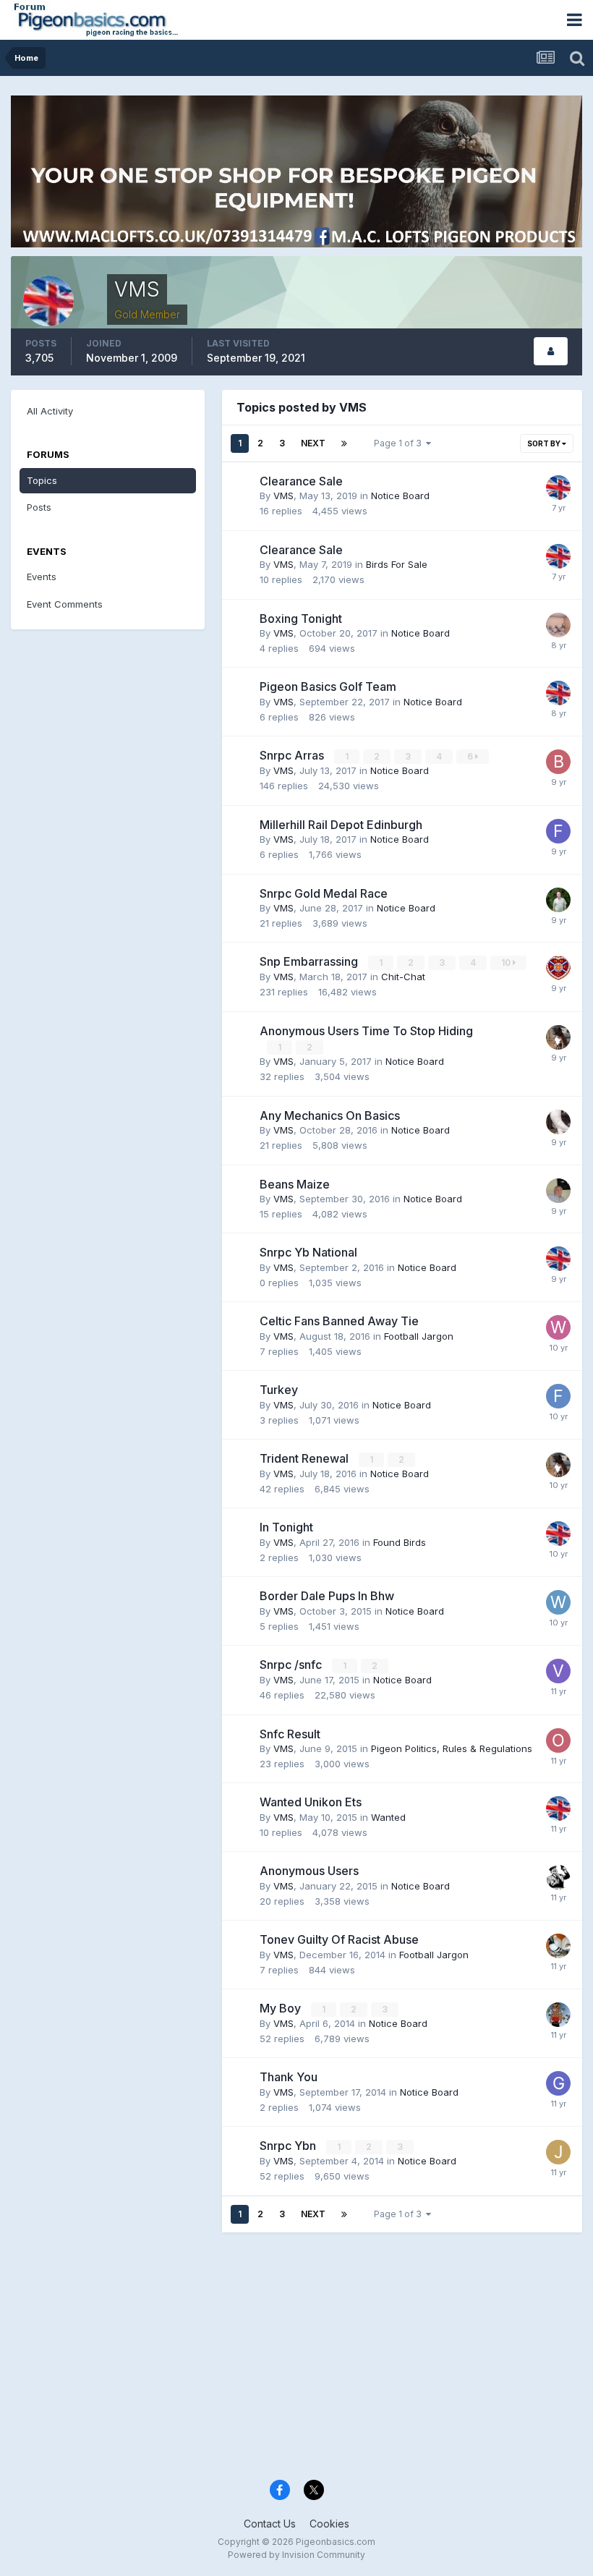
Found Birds (400, 1542)
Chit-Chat (403, 977)
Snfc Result (290, 1734)
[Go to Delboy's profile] (558, 625)
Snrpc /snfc (292, 1665)
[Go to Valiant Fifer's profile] (558, 1671)
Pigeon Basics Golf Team (328, 686)
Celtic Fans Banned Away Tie (339, 1321)
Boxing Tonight (301, 619)
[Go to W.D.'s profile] (558, 1602)
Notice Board (400, 496)
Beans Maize (295, 1184)
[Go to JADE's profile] (558, 2152)
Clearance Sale (301, 481)
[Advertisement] (296, 2359)
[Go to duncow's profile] (558, 2015)
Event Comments (65, 604)
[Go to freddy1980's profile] (558, 831)
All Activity (50, 411)
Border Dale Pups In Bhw (327, 1596)
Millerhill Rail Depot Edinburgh (341, 825)
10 (507, 962)
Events (42, 577)
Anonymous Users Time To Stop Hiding (366, 1031)
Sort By (545, 443)
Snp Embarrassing (310, 961)
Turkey (279, 1390)
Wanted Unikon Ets (311, 1802)
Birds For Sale (397, 564)
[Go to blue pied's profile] (558, 762)
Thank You (289, 2077)
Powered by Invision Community (296, 2555)
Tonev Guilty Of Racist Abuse (339, 1939)
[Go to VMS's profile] (558, 488)
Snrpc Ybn (289, 2146)
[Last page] (344, 443)
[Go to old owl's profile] (558, 1740)
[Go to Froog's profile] (558, 1396)
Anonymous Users (309, 1871)
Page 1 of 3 (400, 443)
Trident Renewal (306, 1458)
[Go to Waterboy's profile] (558, 1327)
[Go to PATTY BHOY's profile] (558, 1946)
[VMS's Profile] (551, 351)
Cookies (329, 2524)
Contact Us (270, 2524)
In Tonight (286, 1527)
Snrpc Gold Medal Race (324, 893)
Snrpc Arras (293, 755)
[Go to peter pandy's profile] (558, 1191)
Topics (42, 480)
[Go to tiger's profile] (558, 968)
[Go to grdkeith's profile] (558, 2083)
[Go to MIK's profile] (558, 1877)
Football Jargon (419, 1336)
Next (313, 443)
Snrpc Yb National (308, 1252)
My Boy (282, 2008)
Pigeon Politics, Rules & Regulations (452, 1748)
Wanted (388, 1817)
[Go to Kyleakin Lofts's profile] (558, 900)
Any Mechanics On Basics (330, 1115)
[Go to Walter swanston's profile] (558, 1037)
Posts (39, 507)
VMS (283, 496)
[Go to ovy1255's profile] (558, 1122)
